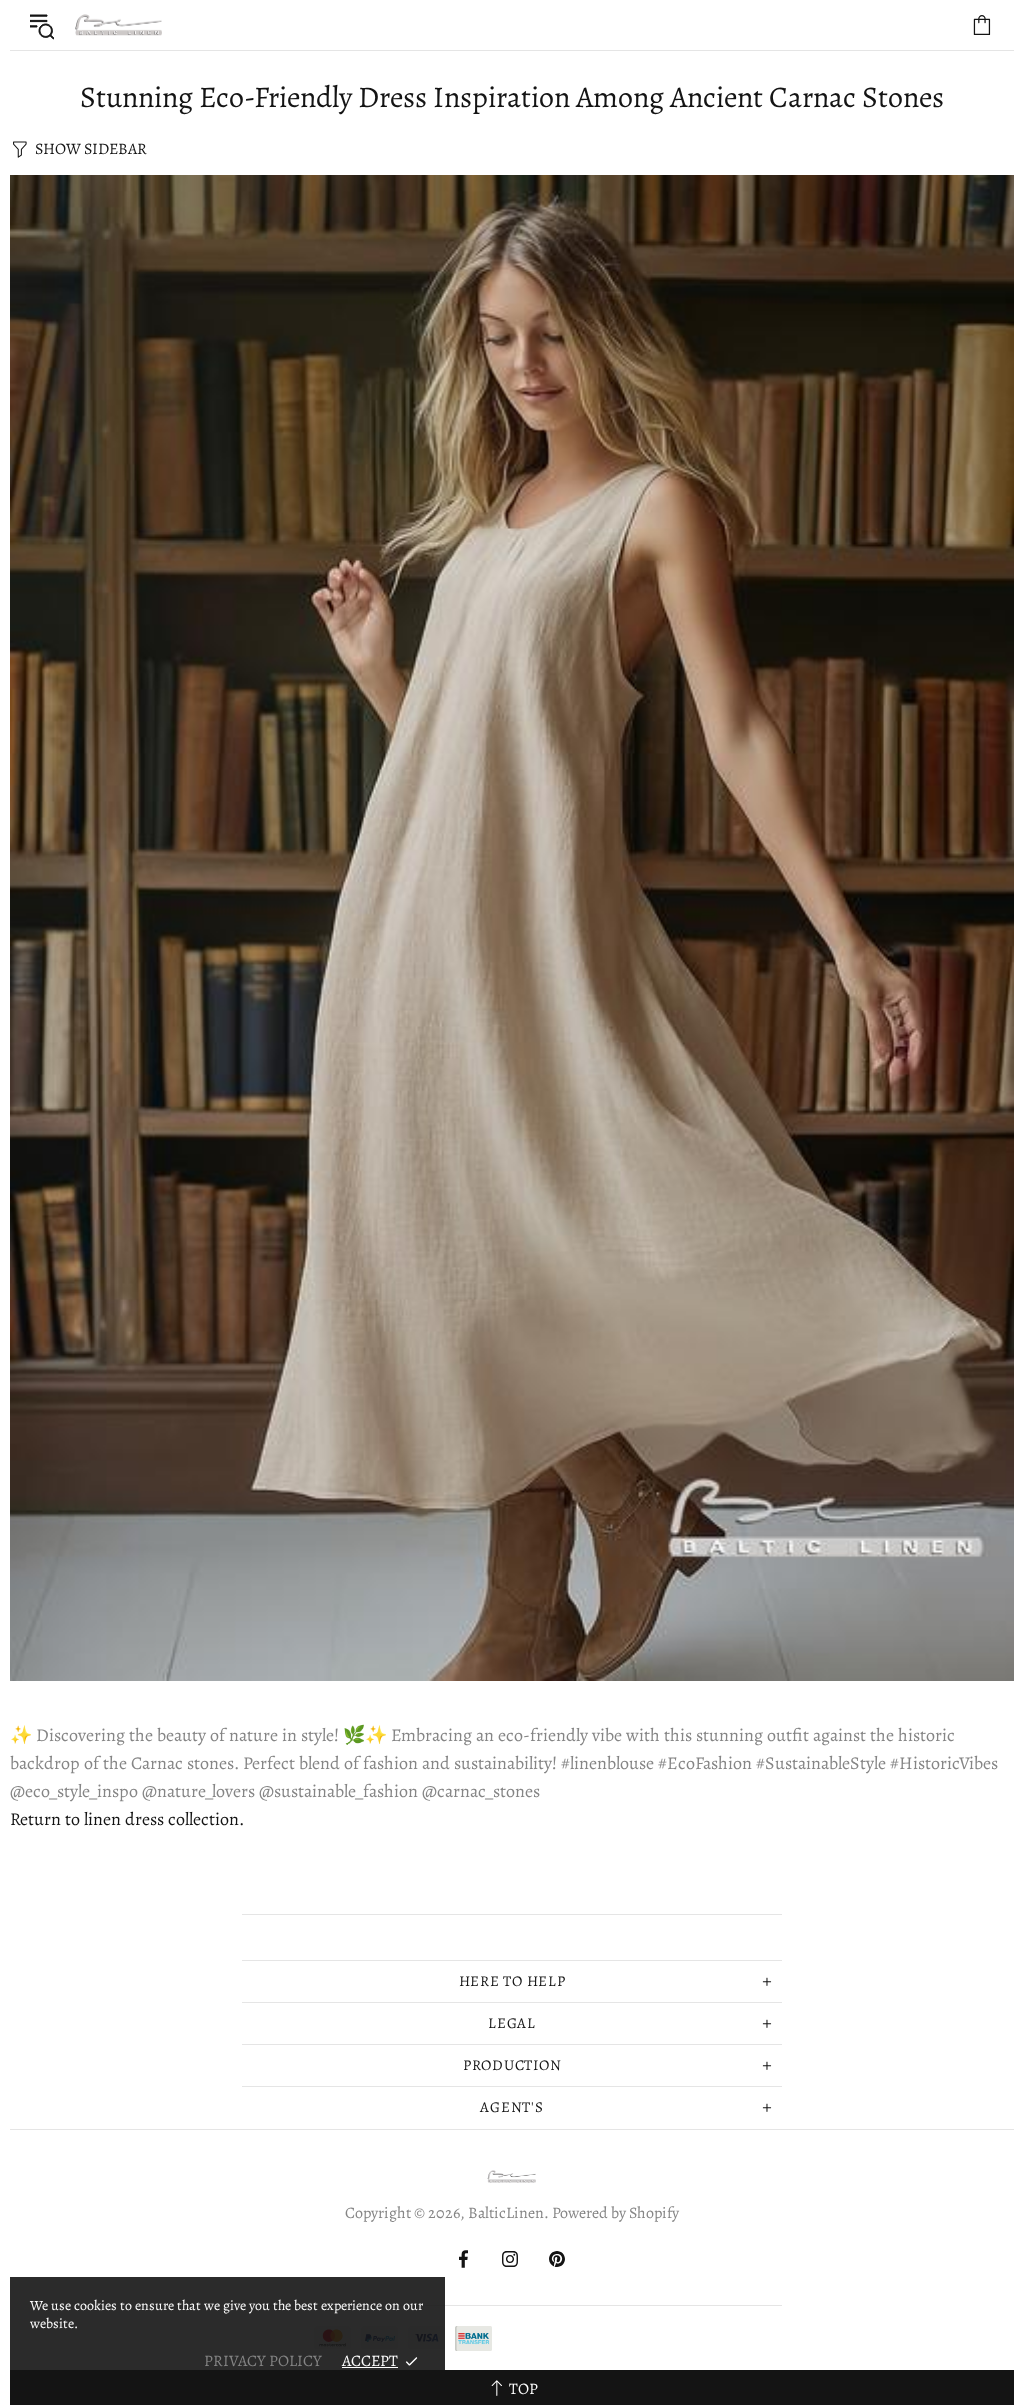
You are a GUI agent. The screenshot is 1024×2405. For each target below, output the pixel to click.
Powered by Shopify (615, 2213)
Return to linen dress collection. (127, 1819)
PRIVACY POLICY (263, 2361)
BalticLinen (119, 25)
